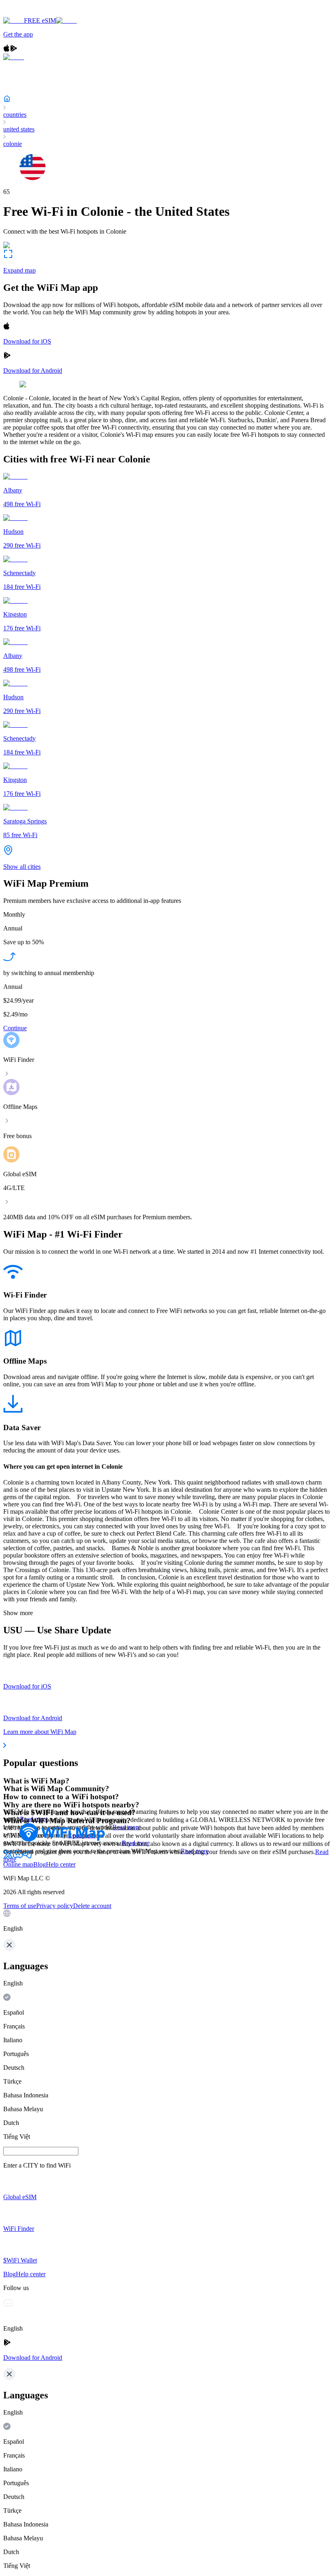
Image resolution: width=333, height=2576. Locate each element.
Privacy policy (55, 1906)
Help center (61, 1864)
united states (19, 129)
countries (15, 115)
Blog (40, 1864)
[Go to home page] (32, 13)
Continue (15, 1028)
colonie (13, 144)
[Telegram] (28, 1857)
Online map (18, 1864)
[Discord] (18, 1857)
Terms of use (20, 1906)
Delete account (92, 1906)
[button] (166, 1921)
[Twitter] (8, 1857)
